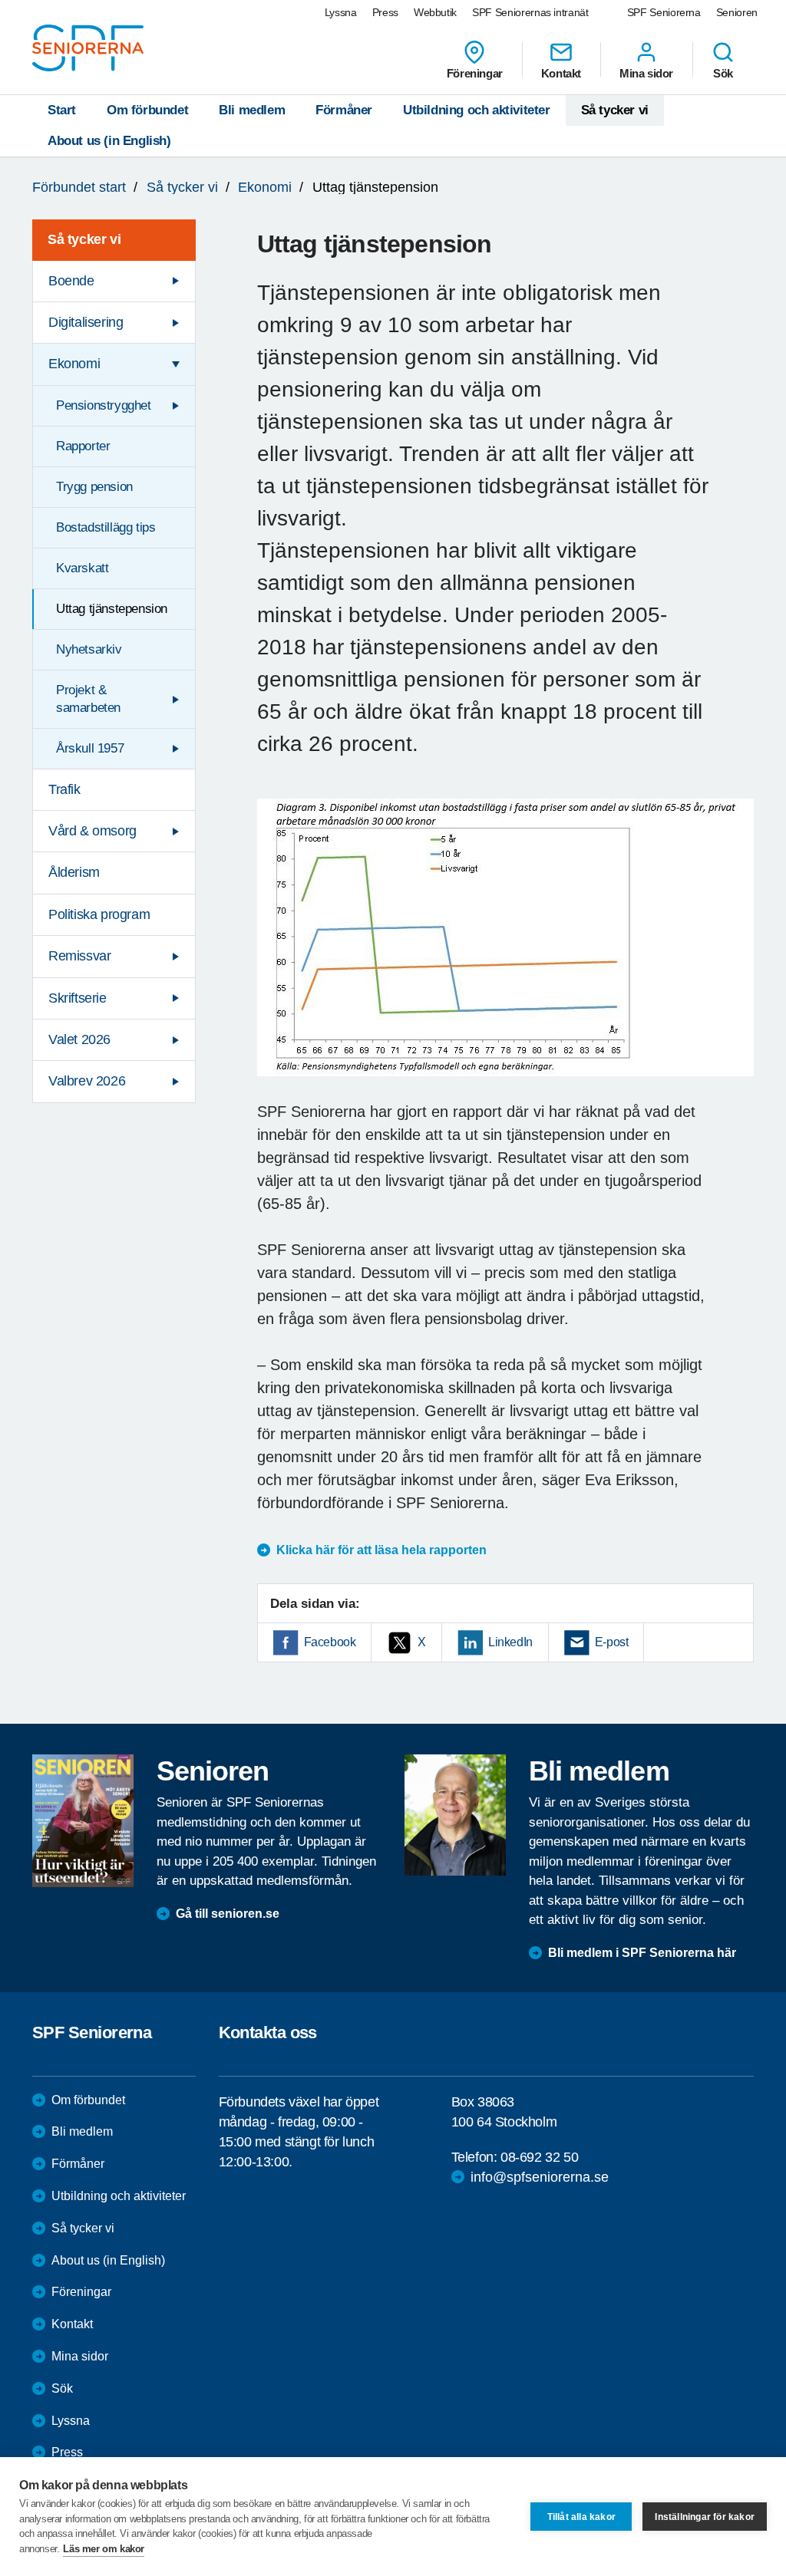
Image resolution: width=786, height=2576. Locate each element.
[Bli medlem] (455, 1815)
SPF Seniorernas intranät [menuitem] (530, 12)
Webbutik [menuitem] (435, 12)
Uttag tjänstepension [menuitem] (112, 609)
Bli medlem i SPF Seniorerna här (642, 1953)
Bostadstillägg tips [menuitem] (106, 527)
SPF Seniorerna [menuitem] (664, 12)
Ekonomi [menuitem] (74, 364)
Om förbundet (147, 110)
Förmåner (344, 110)
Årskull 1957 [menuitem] (90, 748)
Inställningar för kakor (705, 2517)
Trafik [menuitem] (64, 789)
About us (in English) (109, 141)
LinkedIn (510, 1642)
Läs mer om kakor (104, 2549)
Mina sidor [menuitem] (646, 73)
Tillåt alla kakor (581, 2517)
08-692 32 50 (539, 2157)
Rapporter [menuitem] (83, 446)
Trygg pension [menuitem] (94, 487)
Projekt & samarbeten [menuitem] (88, 698)
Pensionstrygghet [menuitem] (104, 405)
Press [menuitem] (385, 12)
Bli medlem (252, 110)
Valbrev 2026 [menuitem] (87, 1081)
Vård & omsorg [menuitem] (92, 831)
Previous (276, 952)
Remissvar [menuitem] (79, 956)
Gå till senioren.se (228, 1914)
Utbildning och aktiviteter (477, 110)
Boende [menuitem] (71, 281)
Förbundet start (79, 187)
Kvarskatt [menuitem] (82, 568)
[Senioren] (83, 1821)
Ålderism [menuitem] (74, 872)
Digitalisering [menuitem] (86, 322)
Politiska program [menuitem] (99, 914)
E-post (612, 1642)
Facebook (330, 1642)
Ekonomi (265, 187)
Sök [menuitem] (723, 73)
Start (62, 110)
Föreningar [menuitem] (475, 73)
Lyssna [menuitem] (341, 12)
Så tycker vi (615, 110)
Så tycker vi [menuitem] (84, 239)
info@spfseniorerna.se (540, 2177)
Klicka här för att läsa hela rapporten (381, 1550)
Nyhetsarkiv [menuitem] (89, 649)
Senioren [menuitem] (737, 12)
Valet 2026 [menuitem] (79, 1039)
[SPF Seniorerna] (88, 48)
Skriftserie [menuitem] (78, 998)
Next (737, 952)
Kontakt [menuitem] (561, 73)
